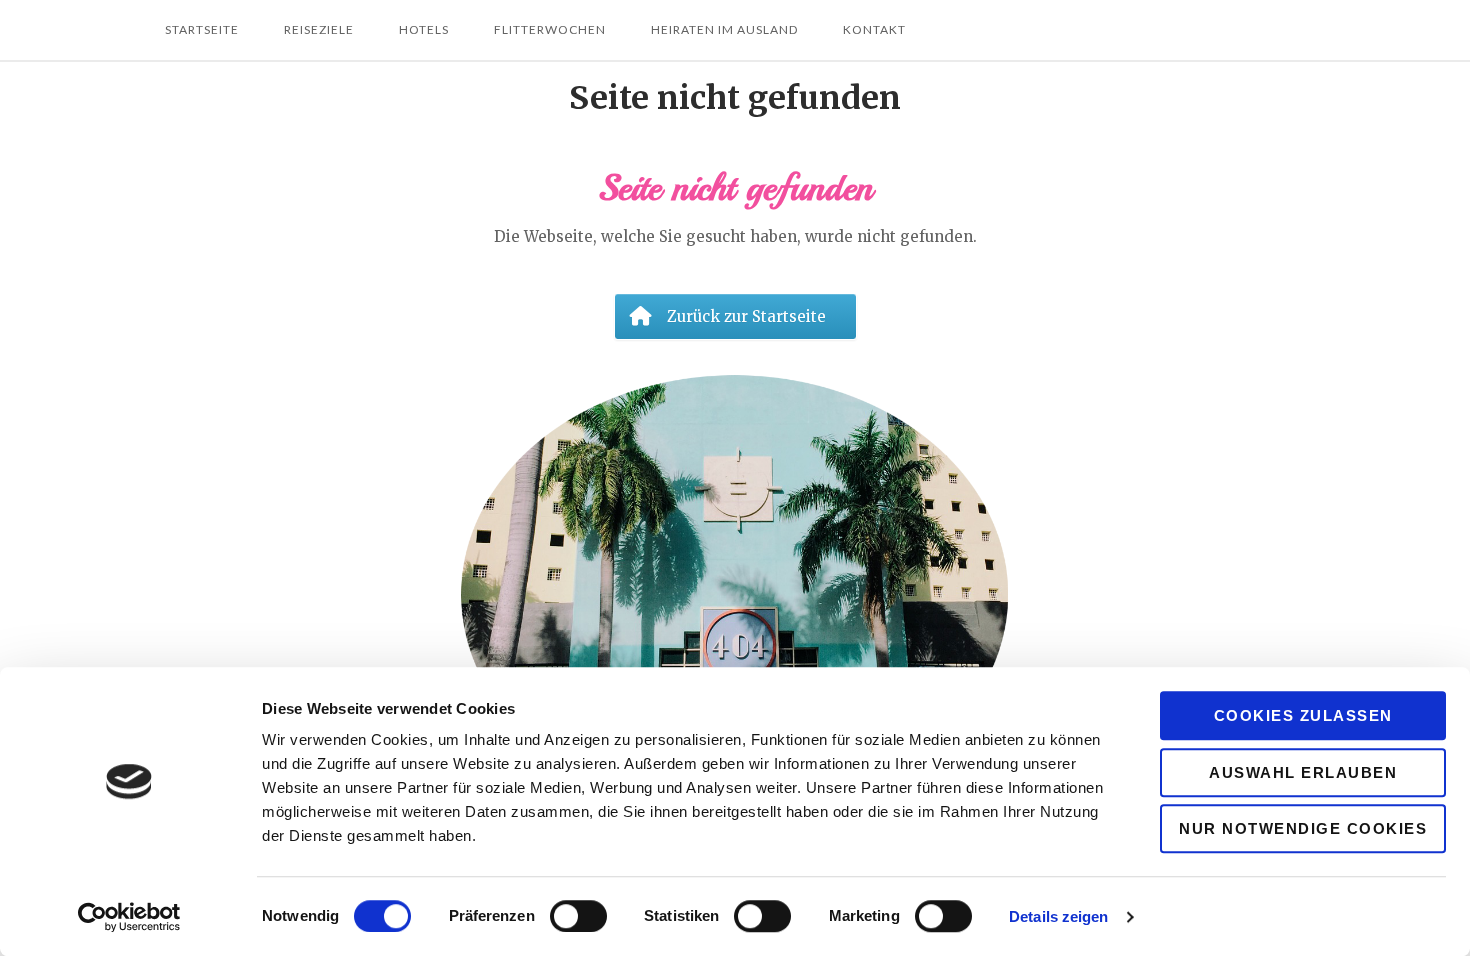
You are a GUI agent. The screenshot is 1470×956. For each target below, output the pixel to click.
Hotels (424, 29)
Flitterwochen (550, 29)
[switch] (578, 916)
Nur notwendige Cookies (1303, 828)
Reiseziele (319, 29)
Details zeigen (1058, 916)
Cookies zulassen (1303, 715)
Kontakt (874, 29)
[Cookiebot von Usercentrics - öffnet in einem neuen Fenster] (129, 917)
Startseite (202, 29)
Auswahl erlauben (1303, 772)
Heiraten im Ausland (724, 29)
